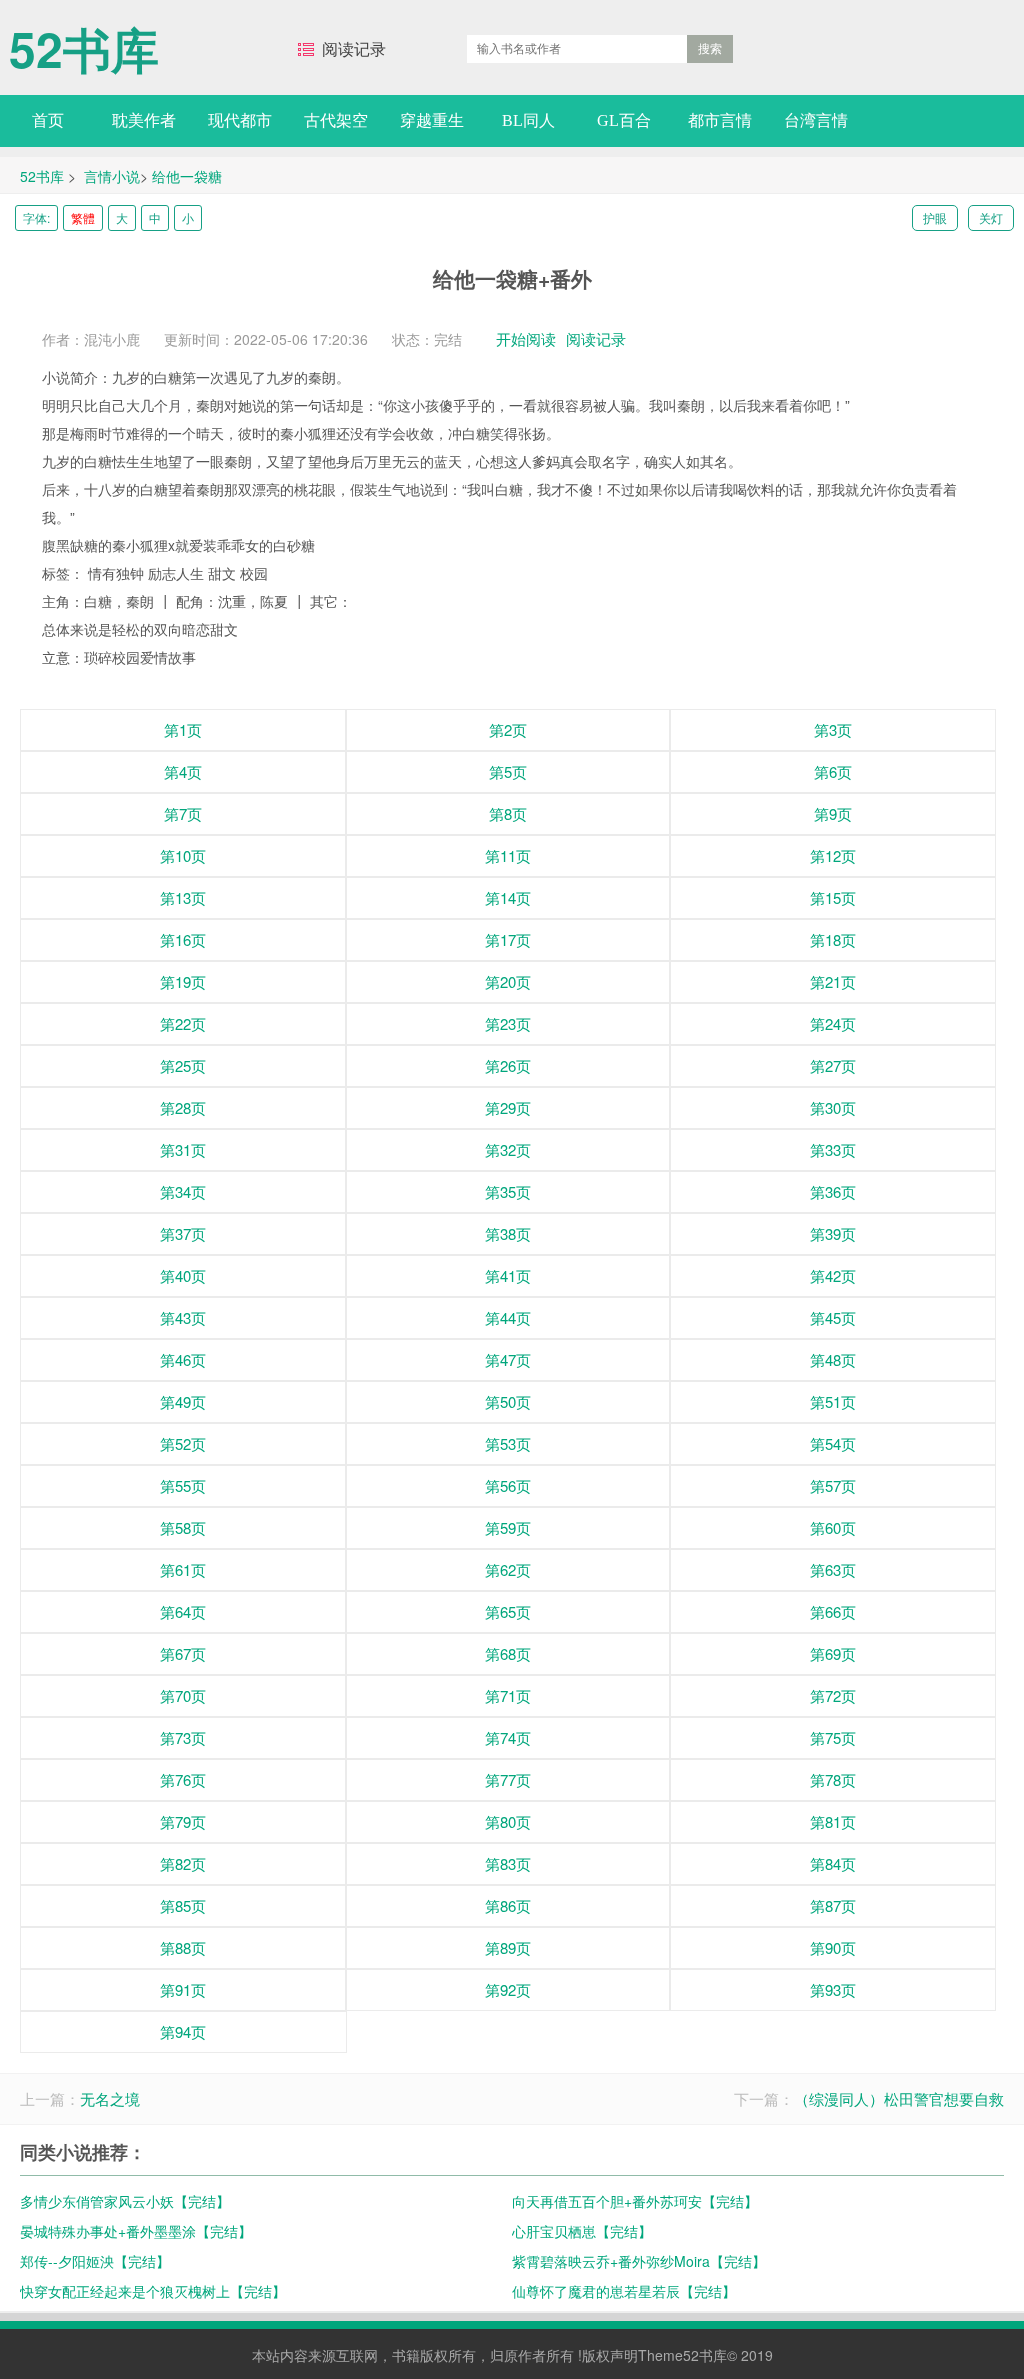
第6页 (833, 771)
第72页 (833, 1695)
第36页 (833, 1191)
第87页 (833, 1905)
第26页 (508, 1065)
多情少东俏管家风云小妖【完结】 (125, 2201)
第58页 (183, 1527)
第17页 (508, 939)
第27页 (833, 1065)
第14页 (508, 897)
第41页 (508, 1275)
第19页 (183, 981)
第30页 (833, 1107)
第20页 (508, 981)
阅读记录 (354, 49)
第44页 (508, 1317)
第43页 (183, 1317)
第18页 (833, 939)
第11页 (508, 855)
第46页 (183, 1359)
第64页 (183, 1611)
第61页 (183, 1569)
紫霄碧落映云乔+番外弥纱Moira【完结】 (639, 2261)
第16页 (183, 939)
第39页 (833, 1233)
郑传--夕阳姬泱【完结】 (95, 2261)
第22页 (183, 1023)
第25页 (183, 1065)
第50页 (508, 1401)
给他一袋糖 (187, 176)
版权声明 (610, 2355)
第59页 (508, 1527)
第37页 (183, 1233)
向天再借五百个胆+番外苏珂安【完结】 (635, 2201)
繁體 (83, 217)
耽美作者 (144, 120)
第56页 (508, 1485)
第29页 (508, 1107)
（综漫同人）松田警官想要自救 (899, 2098)
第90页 (833, 1947)
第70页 (183, 1695)
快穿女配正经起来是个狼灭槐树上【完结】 (153, 2291)
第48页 (833, 1359)
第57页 (833, 1485)
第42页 (833, 1275)
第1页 (183, 729)
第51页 (833, 1401)
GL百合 (624, 120)
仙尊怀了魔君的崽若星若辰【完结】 (624, 2291)
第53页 (508, 1443)
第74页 (508, 1737)
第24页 (833, 1023)
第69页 (833, 1653)
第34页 (183, 1191)
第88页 (183, 1947)
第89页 (508, 1947)
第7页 (183, 813)
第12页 (833, 855)
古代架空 (336, 120)
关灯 (991, 217)
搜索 (710, 49)
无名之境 (110, 2098)
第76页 (183, 1779)
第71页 (508, 1695)
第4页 (183, 771)
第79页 (183, 1821)
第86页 (508, 1905)
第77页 (508, 1779)
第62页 (508, 1569)
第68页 (508, 1653)
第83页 (508, 1863)
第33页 (833, 1149)
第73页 (183, 1737)
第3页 (833, 729)
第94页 (183, 2031)
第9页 (833, 813)
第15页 (833, 897)
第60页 (833, 1527)
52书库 (84, 39)
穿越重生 (432, 120)
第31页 (183, 1149)
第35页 (508, 1191)
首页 (48, 120)
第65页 (508, 1611)
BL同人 (528, 120)
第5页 (508, 771)
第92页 (508, 1989)
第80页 (508, 1821)
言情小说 (112, 176)
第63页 (833, 1569)
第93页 (833, 1989)
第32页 (508, 1149)
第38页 (508, 1233)
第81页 (833, 1821)
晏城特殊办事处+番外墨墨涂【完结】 (136, 2231)
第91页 (183, 1989)
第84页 (833, 1863)
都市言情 (720, 120)
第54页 (833, 1443)
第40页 (183, 1275)
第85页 (183, 1905)
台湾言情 (816, 120)
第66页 (833, 1611)
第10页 (183, 855)
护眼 (935, 217)
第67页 (183, 1653)
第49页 (183, 1401)
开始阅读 (526, 338)
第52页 (183, 1443)
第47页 (508, 1359)
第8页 (508, 813)
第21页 (833, 981)
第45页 (833, 1317)
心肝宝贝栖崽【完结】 (582, 2231)
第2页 (508, 729)
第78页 (833, 1779)
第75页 (833, 1737)
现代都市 (240, 120)
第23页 (508, 1023)
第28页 (183, 1107)
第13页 (183, 897)
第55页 (183, 1485)
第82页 (183, 1863)
